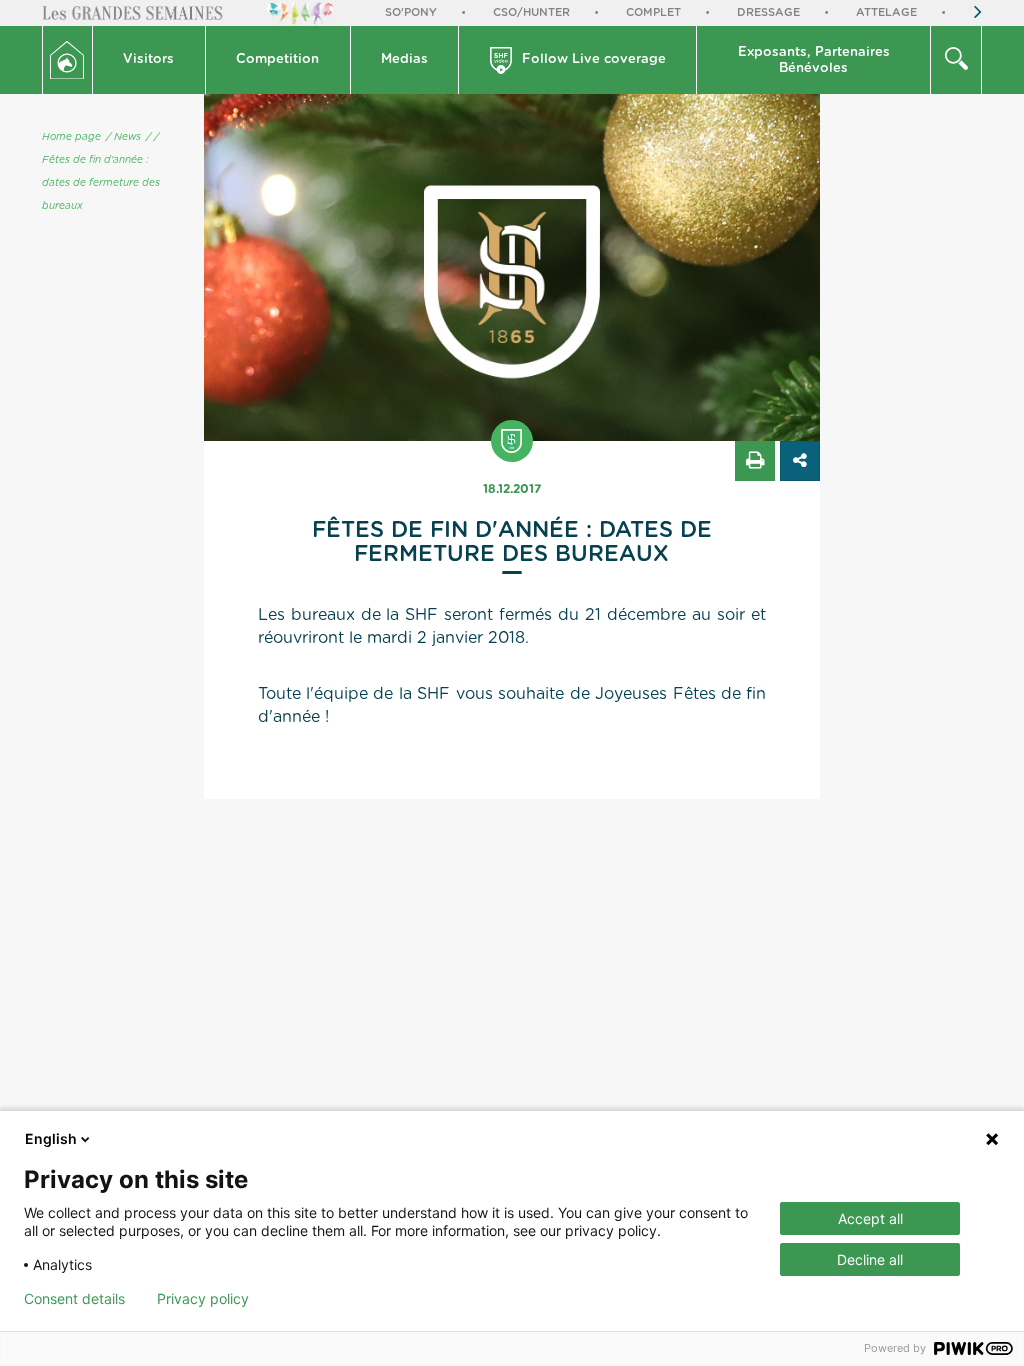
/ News (123, 137)
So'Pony (411, 12)
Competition (277, 59)
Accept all (870, 1218)
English (51, 1138)
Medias (404, 59)
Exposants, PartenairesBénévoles (814, 60)
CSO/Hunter (531, 12)
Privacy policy (203, 1299)
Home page (71, 137)
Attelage (886, 12)
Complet (653, 12)
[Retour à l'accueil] (67, 60)
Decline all (870, 1259)
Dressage (768, 12)
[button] (149, 60)
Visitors (148, 59)
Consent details (74, 1299)
